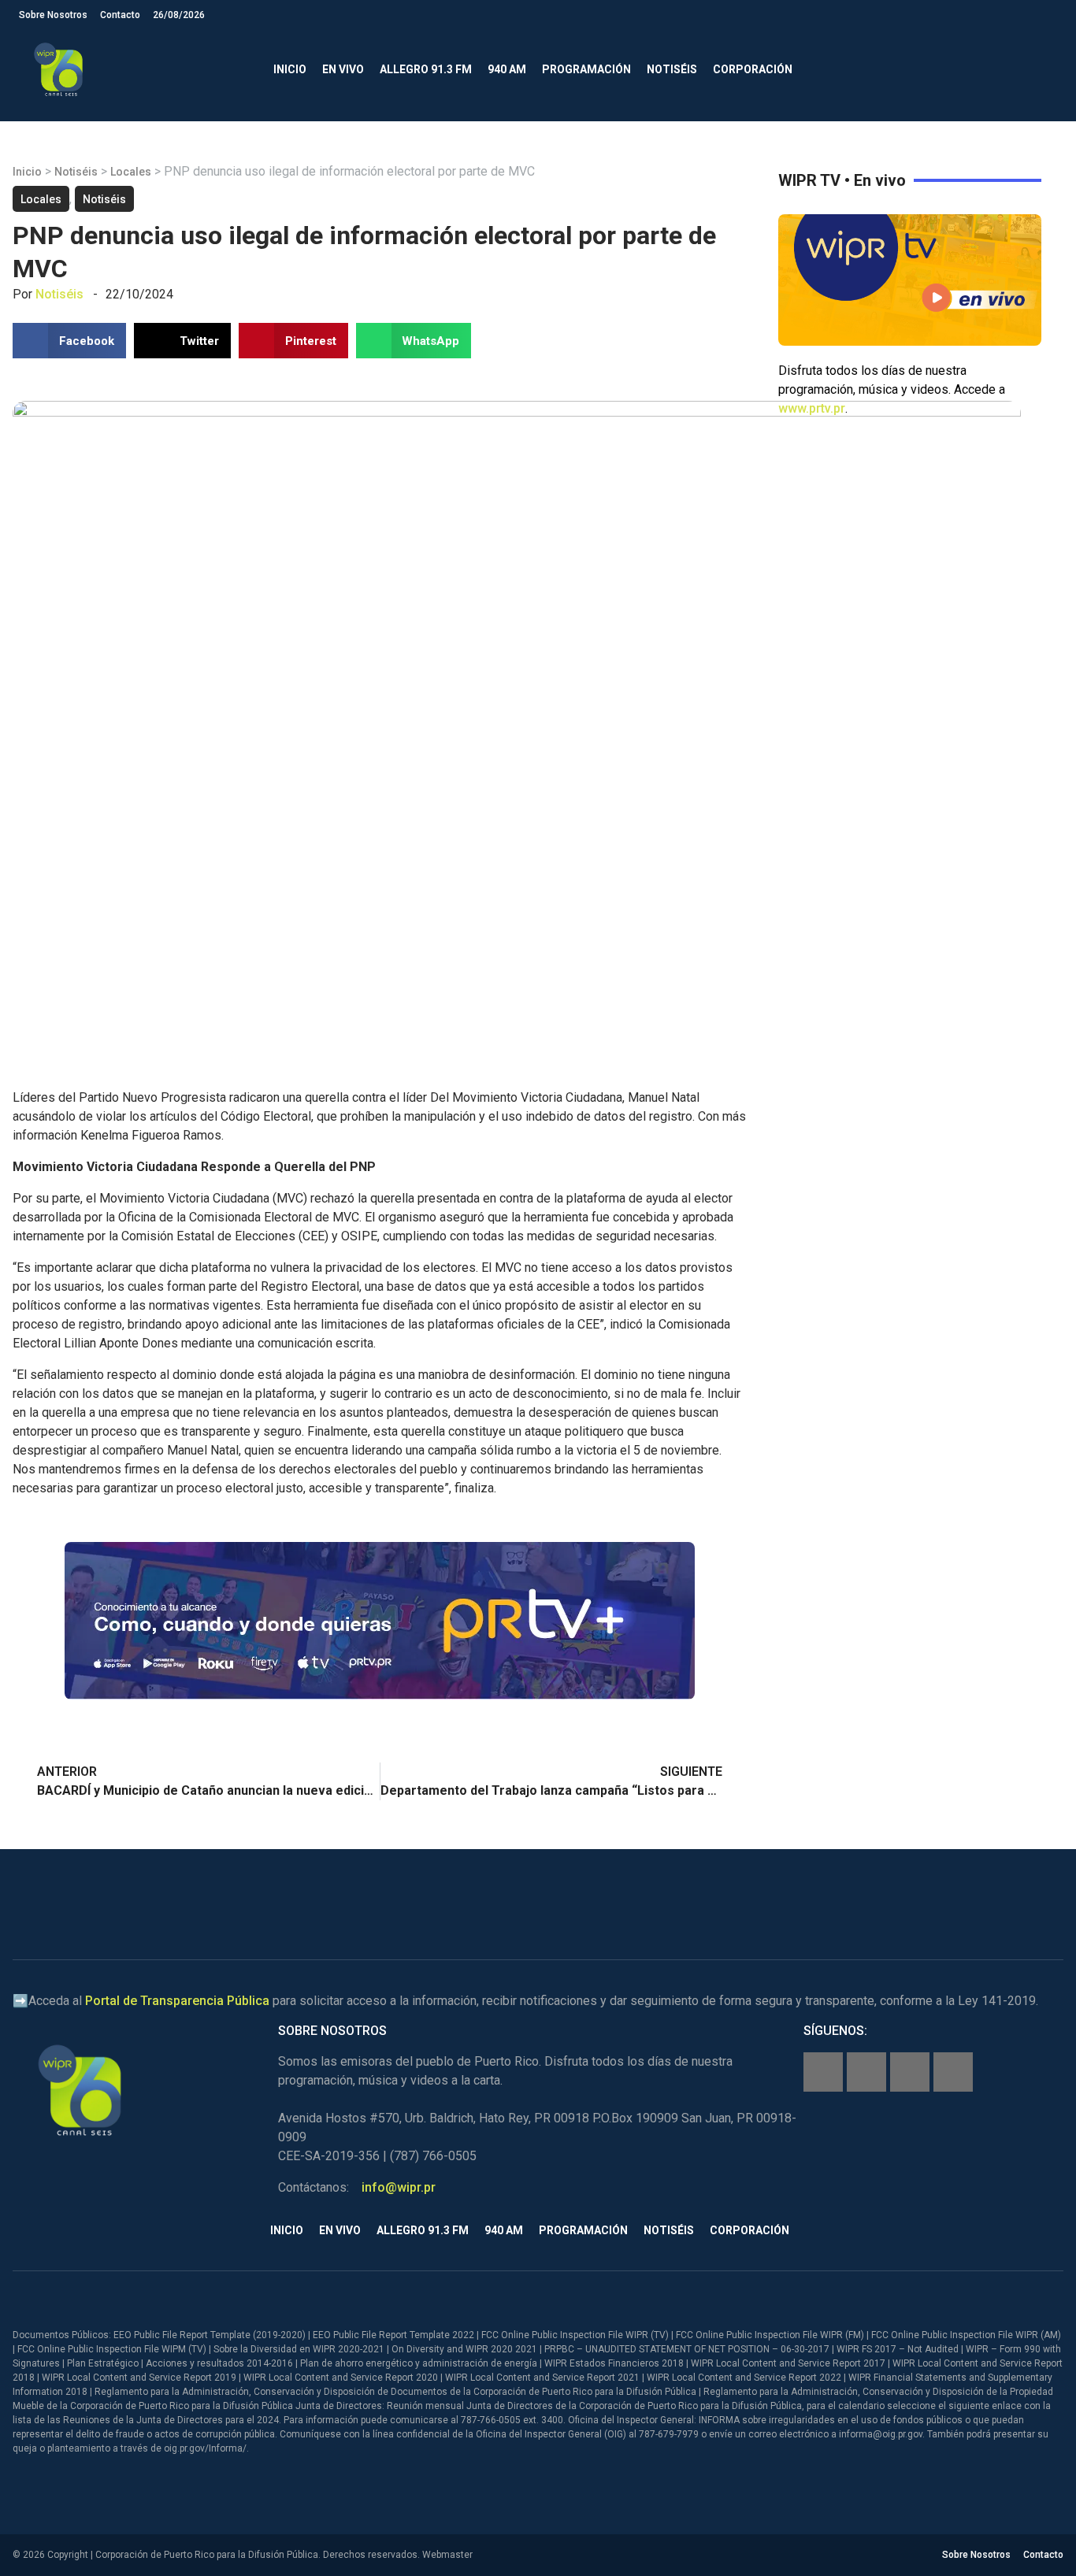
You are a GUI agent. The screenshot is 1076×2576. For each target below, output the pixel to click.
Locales (131, 172)
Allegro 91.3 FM (426, 69)
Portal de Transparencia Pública (177, 2001)
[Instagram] (866, 2072)
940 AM (507, 69)
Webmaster (447, 2555)
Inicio (290, 69)
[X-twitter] (910, 2072)
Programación (586, 69)
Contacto (120, 15)
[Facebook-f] (823, 2072)
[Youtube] (953, 2072)
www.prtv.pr (812, 408)
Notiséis (672, 69)
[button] (1044, 70)
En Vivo (343, 69)
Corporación (753, 69)
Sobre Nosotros (53, 15)
